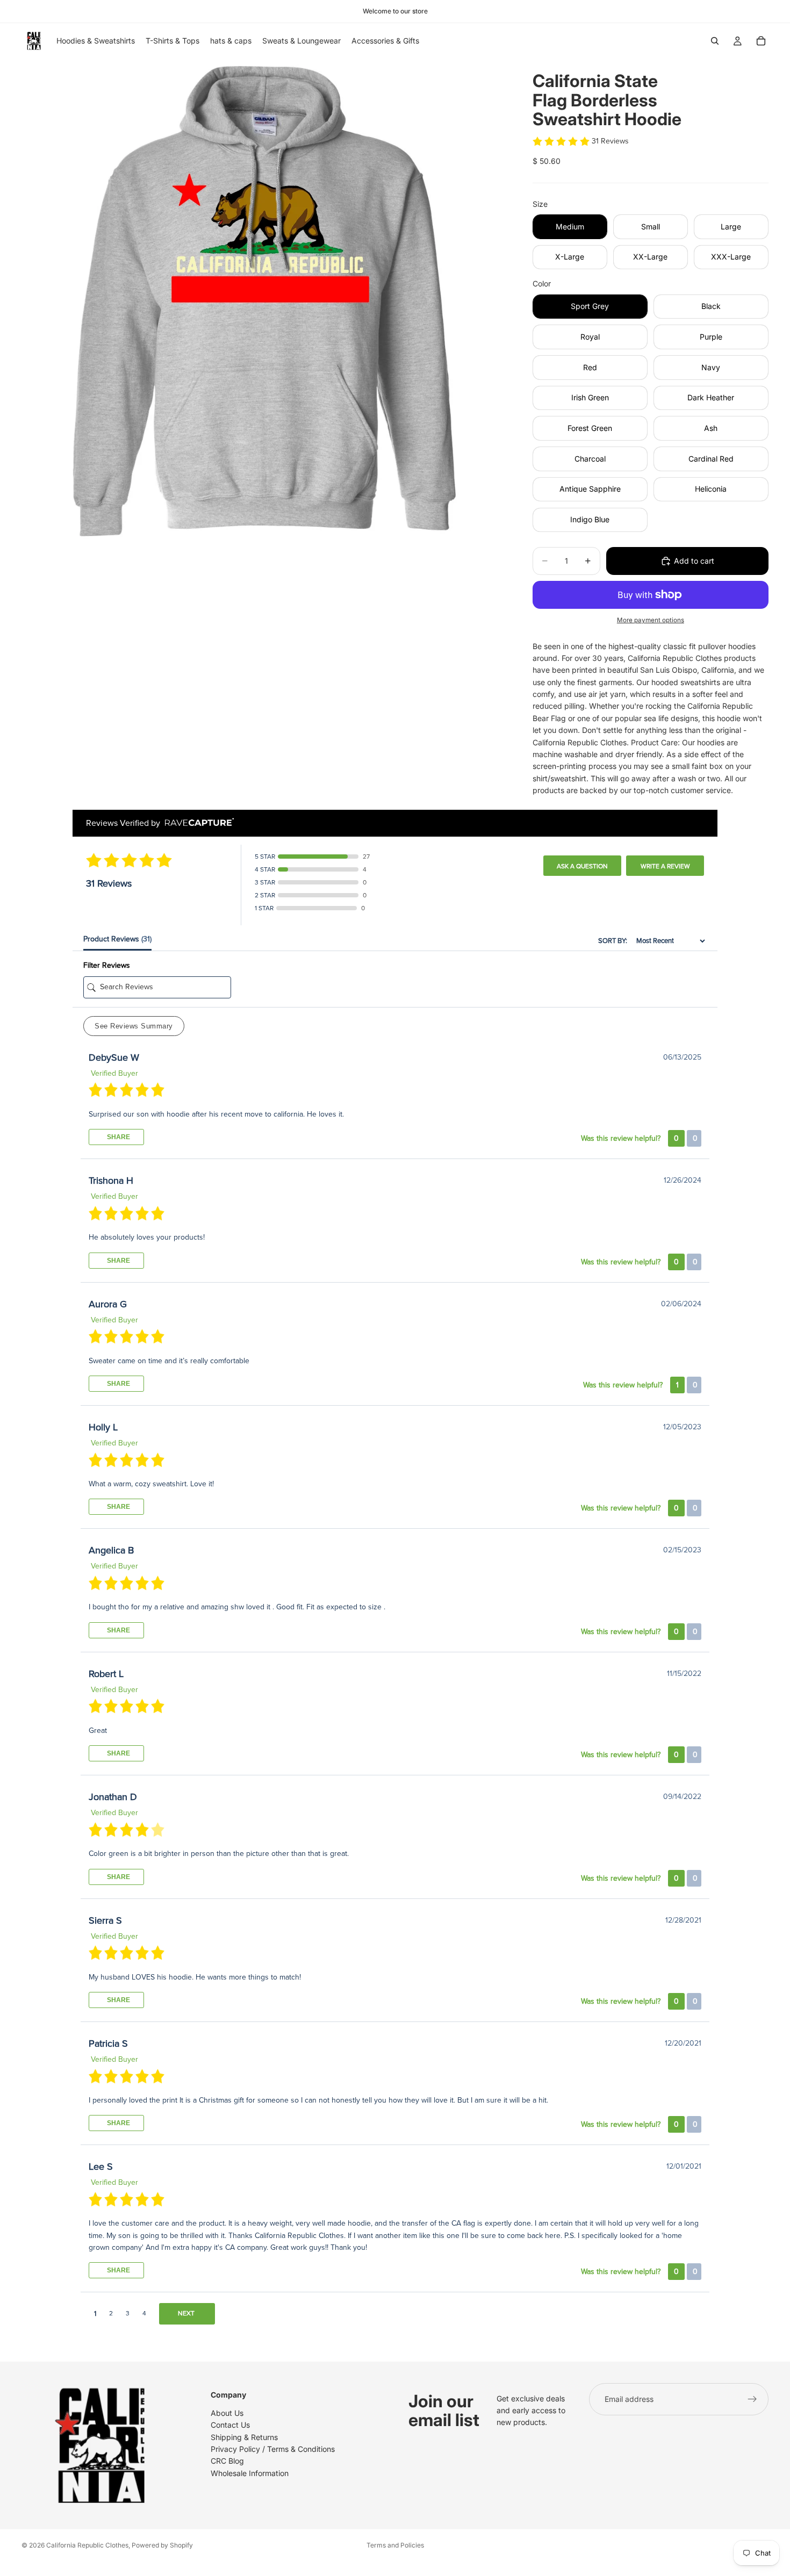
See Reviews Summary (134, 1026)
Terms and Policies (395, 2545)
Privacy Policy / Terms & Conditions (273, 2449)
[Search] (715, 41)
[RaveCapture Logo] (197, 823)
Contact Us (230, 2425)
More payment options (651, 620)
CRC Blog (227, 2461)
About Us (227, 2413)
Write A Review (665, 866)
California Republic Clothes (87, 2545)
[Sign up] (752, 2399)
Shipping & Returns (244, 2437)
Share (118, 1137)
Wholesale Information (250, 2473)
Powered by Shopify (162, 2545)
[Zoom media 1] (264, 301)
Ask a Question (582, 866)
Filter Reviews (107, 965)
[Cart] (761, 41)
